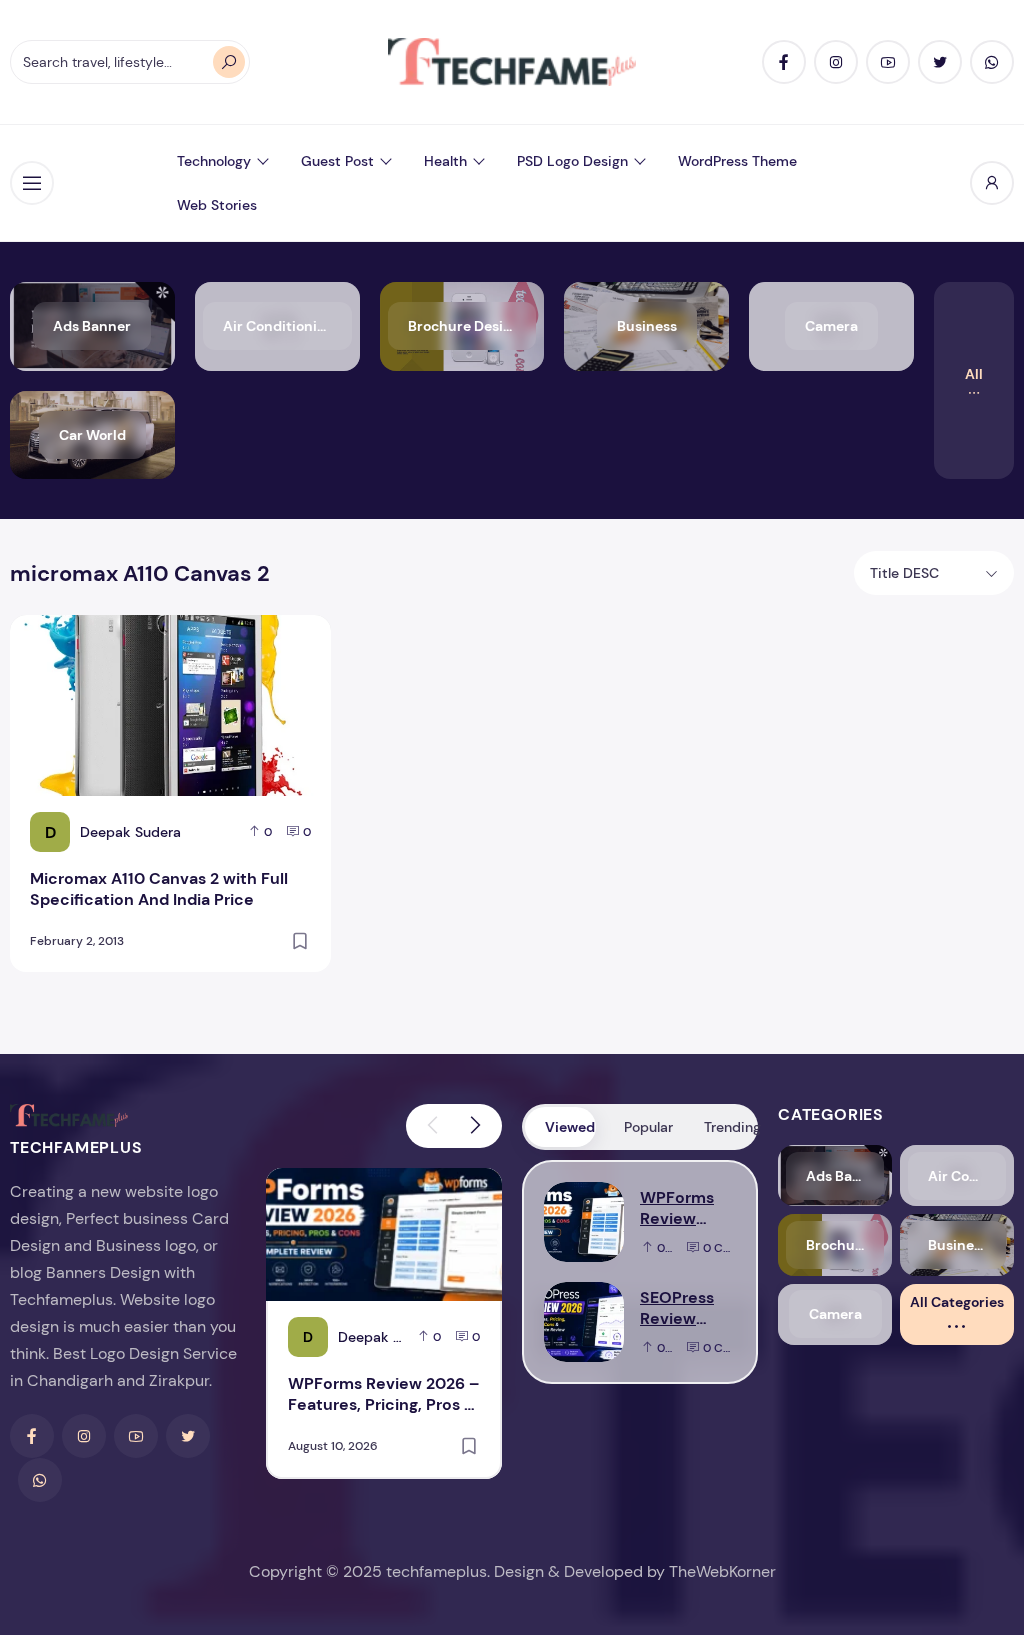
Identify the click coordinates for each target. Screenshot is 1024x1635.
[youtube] (888, 62)
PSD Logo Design (572, 161)
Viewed (570, 1127)
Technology (214, 161)
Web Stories (217, 205)
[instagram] (836, 62)
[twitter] (940, 62)
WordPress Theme (737, 161)
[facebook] (784, 62)
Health (445, 161)
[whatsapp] (992, 62)
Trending (729, 1127)
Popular (648, 1127)
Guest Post (337, 161)
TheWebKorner (722, 1571)
